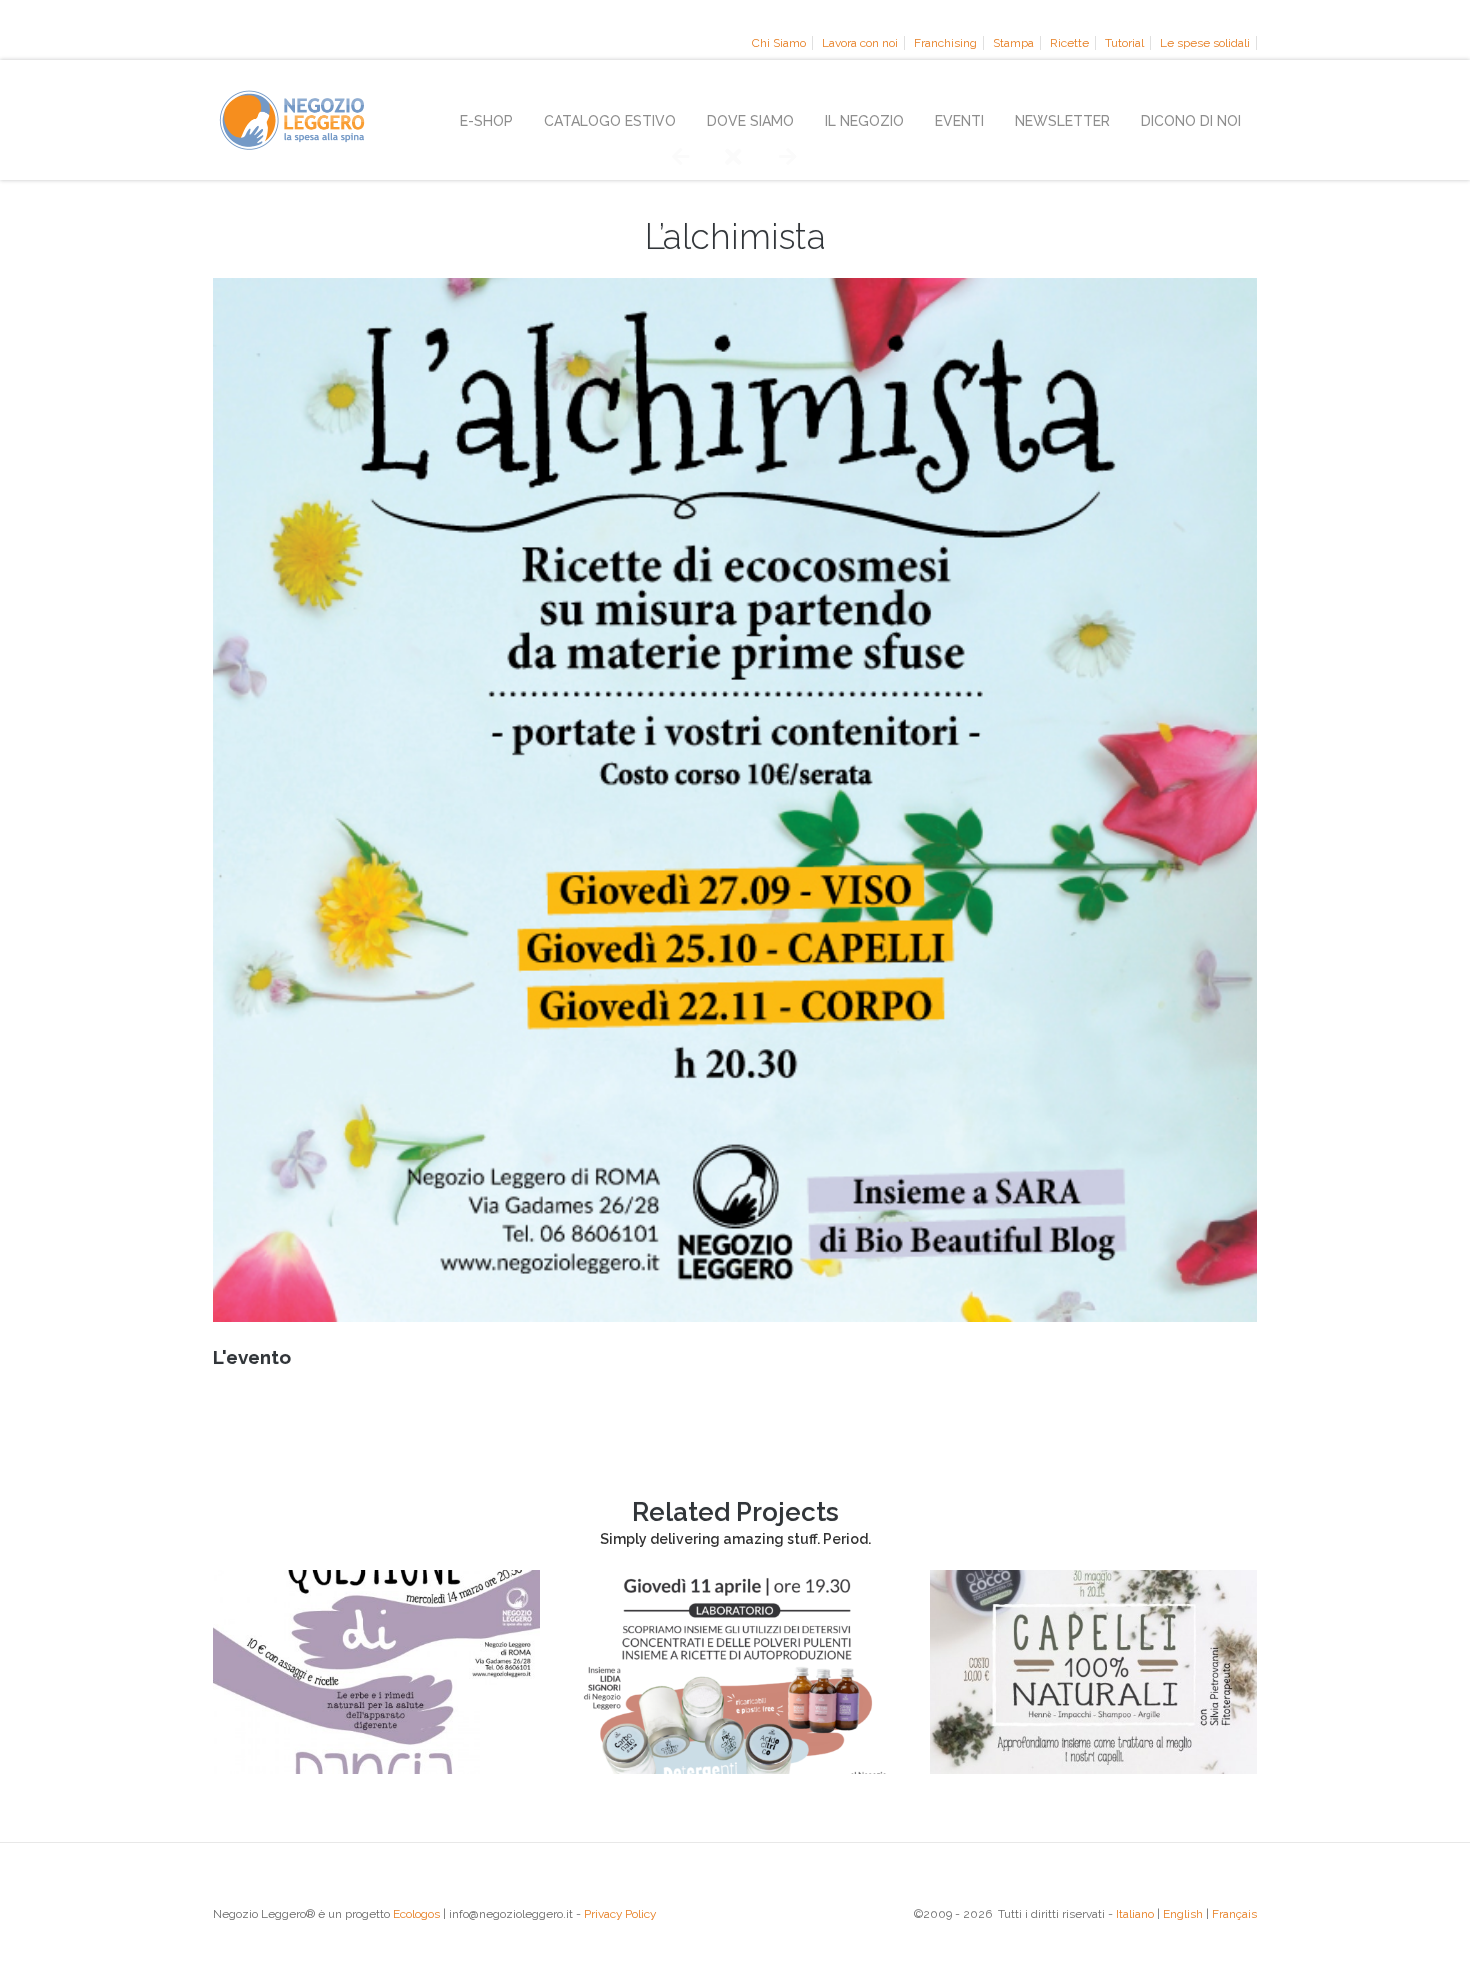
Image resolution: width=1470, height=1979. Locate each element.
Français (1234, 1914)
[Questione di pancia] (376, 1769)
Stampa (1013, 43)
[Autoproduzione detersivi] (735, 1769)
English (1183, 1914)
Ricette (1069, 43)
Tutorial (1124, 43)
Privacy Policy (620, 1914)
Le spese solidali (1205, 43)
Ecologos (416, 1914)
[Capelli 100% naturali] (1093, 1769)
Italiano (1135, 1914)
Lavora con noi (860, 43)
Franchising (945, 43)
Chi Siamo (779, 43)
